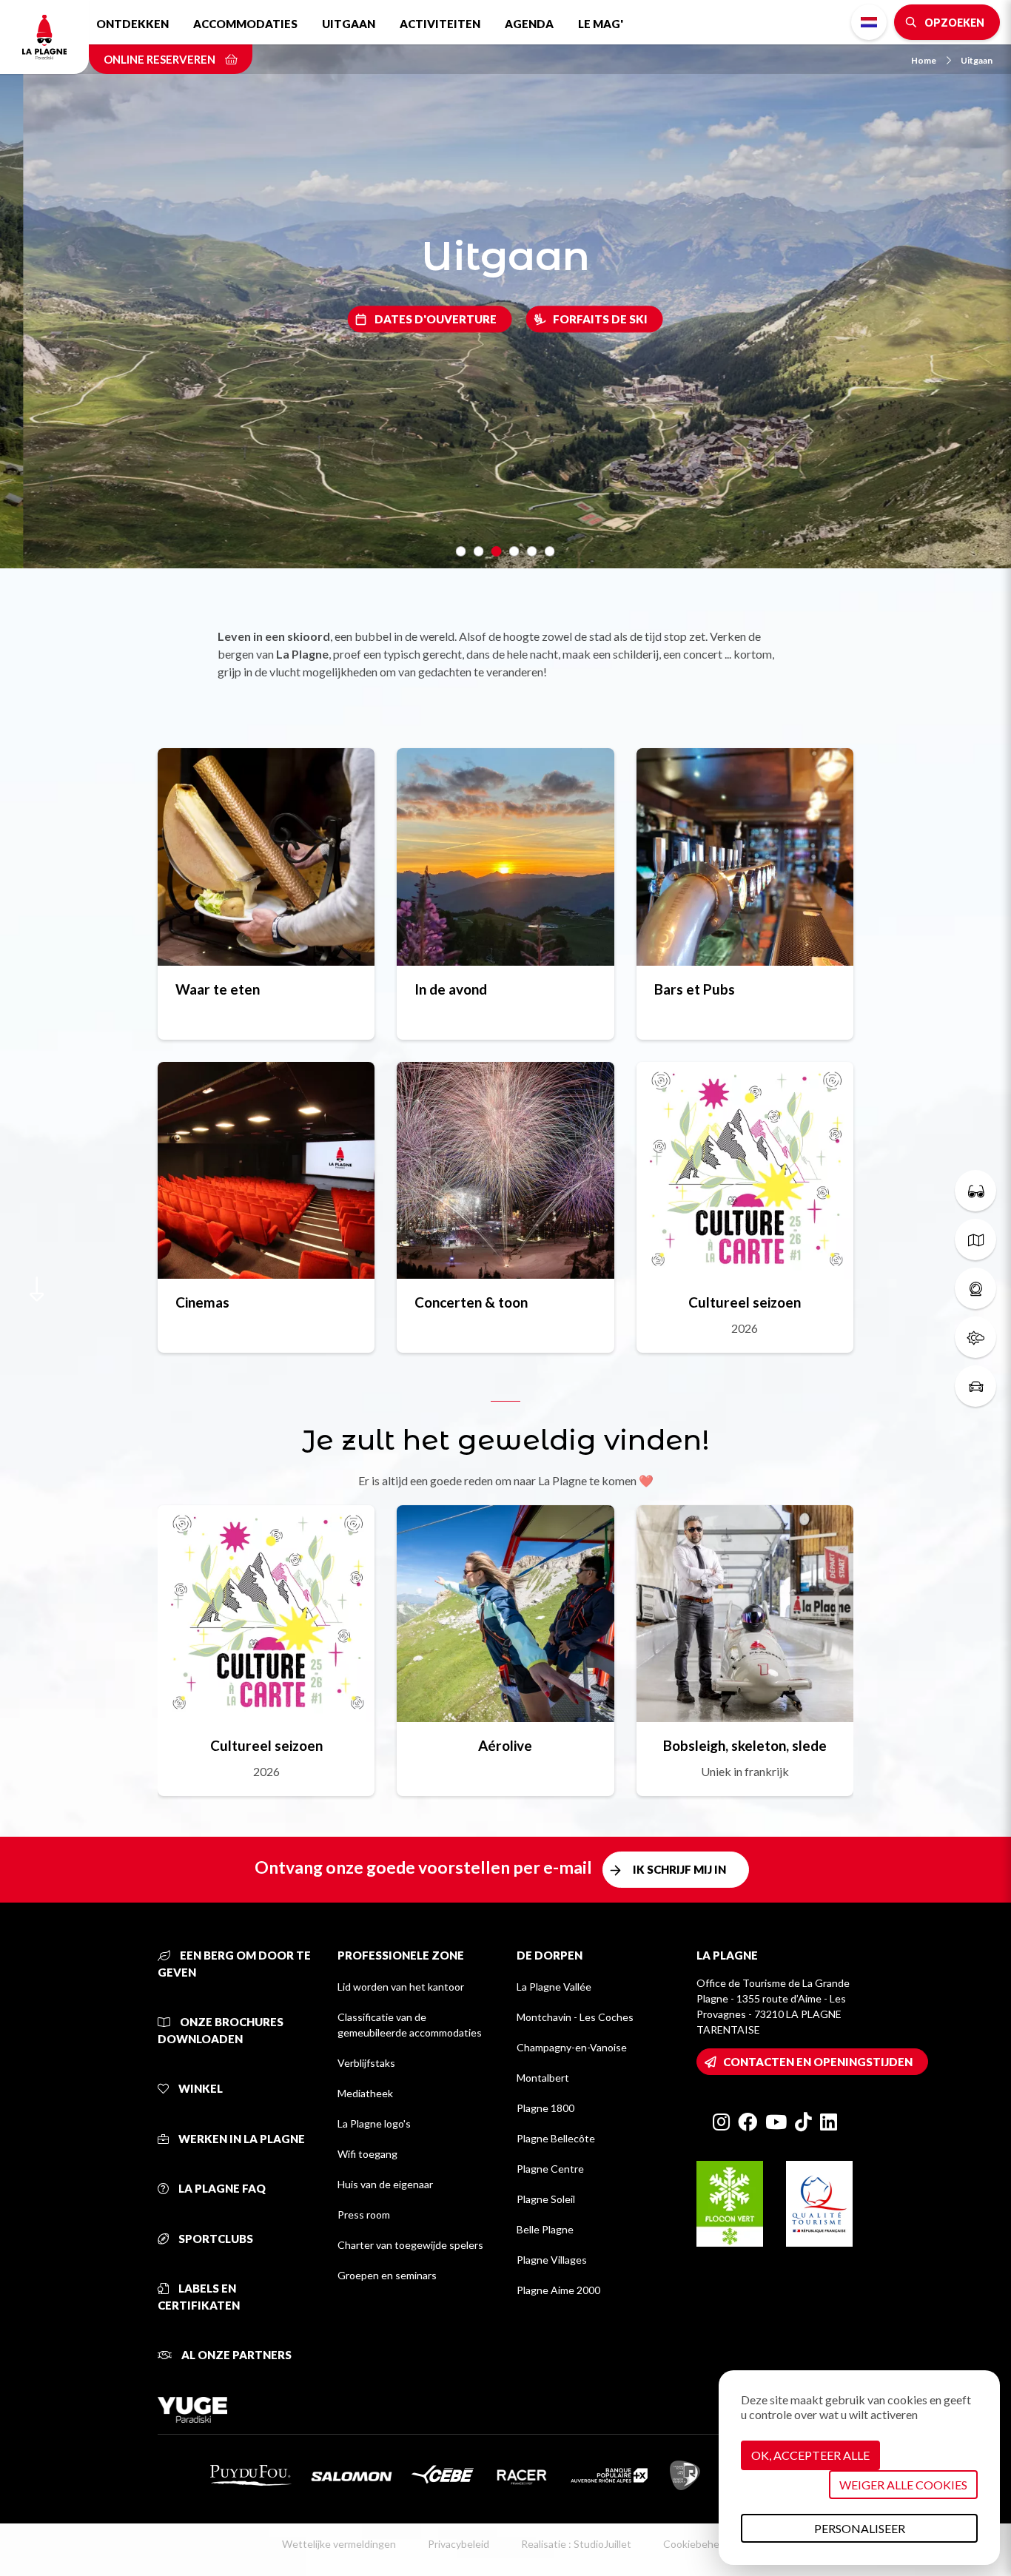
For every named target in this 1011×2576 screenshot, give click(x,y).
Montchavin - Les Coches (575, 2017)
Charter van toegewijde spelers (410, 2245)
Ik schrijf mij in (679, 1869)
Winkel (199, 2088)
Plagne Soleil (546, 2199)
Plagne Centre (550, 2169)
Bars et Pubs (695, 989)
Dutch (869, 22)
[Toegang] (975, 1386)
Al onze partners (235, 2355)
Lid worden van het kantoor (401, 1987)
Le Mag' (601, 24)
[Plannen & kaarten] (975, 1240)
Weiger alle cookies (903, 2485)
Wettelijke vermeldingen (339, 2544)
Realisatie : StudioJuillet (576, 2544)
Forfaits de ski (600, 319)
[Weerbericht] (975, 1337)
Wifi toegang (367, 2154)
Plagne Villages (552, 2260)
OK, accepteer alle (810, 2455)
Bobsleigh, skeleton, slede (745, 1745)
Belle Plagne (545, 2229)
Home (924, 60)
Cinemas (202, 1302)
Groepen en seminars (387, 2275)
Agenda (529, 24)
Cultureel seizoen (745, 1302)
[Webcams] (975, 1288)
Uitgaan (349, 24)
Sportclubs (215, 2239)
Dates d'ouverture (436, 319)
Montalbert (543, 2078)
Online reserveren (161, 59)
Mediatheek (365, 2093)
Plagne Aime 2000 (558, 2290)
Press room (364, 2215)
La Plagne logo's (374, 2123)
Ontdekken (132, 24)
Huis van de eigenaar (385, 2184)
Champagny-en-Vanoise (572, 2047)
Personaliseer (860, 2528)
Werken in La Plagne (241, 2139)
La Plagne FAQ (221, 2188)
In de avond (451, 989)
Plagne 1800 (545, 2108)
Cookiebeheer (696, 2544)
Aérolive (505, 1745)
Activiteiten (440, 24)
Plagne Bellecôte (556, 2138)
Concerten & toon (471, 1302)
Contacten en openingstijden (818, 2062)
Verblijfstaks (366, 2063)
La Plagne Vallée (554, 1987)
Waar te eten (218, 989)
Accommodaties (245, 24)
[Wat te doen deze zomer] (975, 1191)
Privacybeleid (459, 2544)
